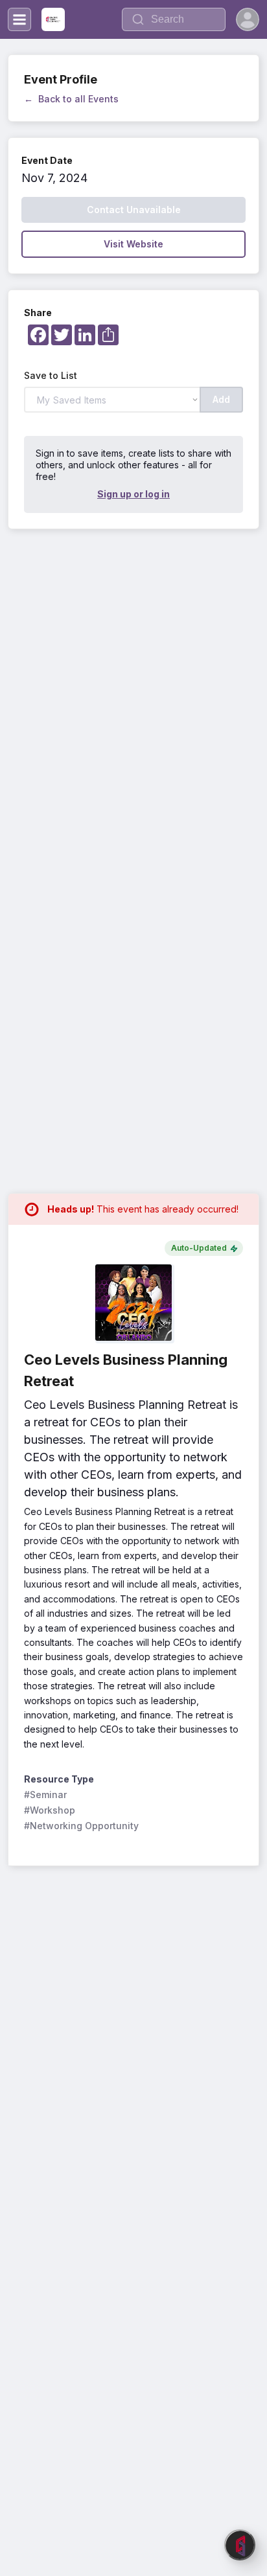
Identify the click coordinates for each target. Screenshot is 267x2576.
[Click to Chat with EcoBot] (240, 2545)
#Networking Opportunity (81, 1826)
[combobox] (174, 19)
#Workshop (50, 1810)
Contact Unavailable (134, 210)
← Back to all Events (71, 99)
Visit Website (133, 244)
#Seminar (45, 1795)
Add (221, 399)
